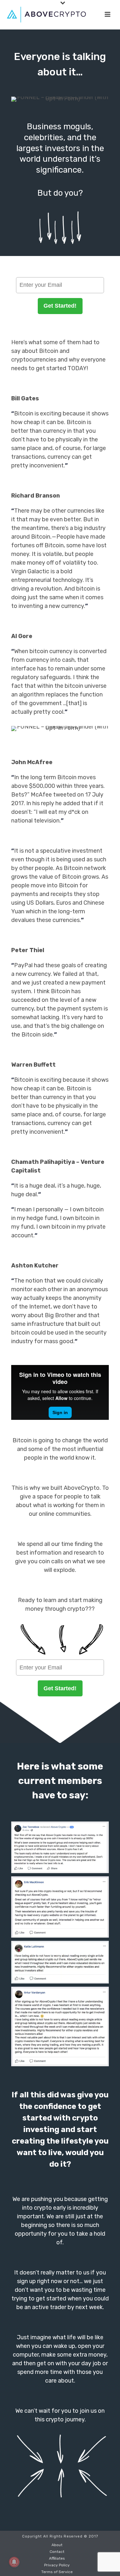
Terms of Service (57, 2572)
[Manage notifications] (14, 2562)
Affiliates (57, 2558)
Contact (57, 2552)
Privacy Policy (57, 2565)
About (57, 2545)
